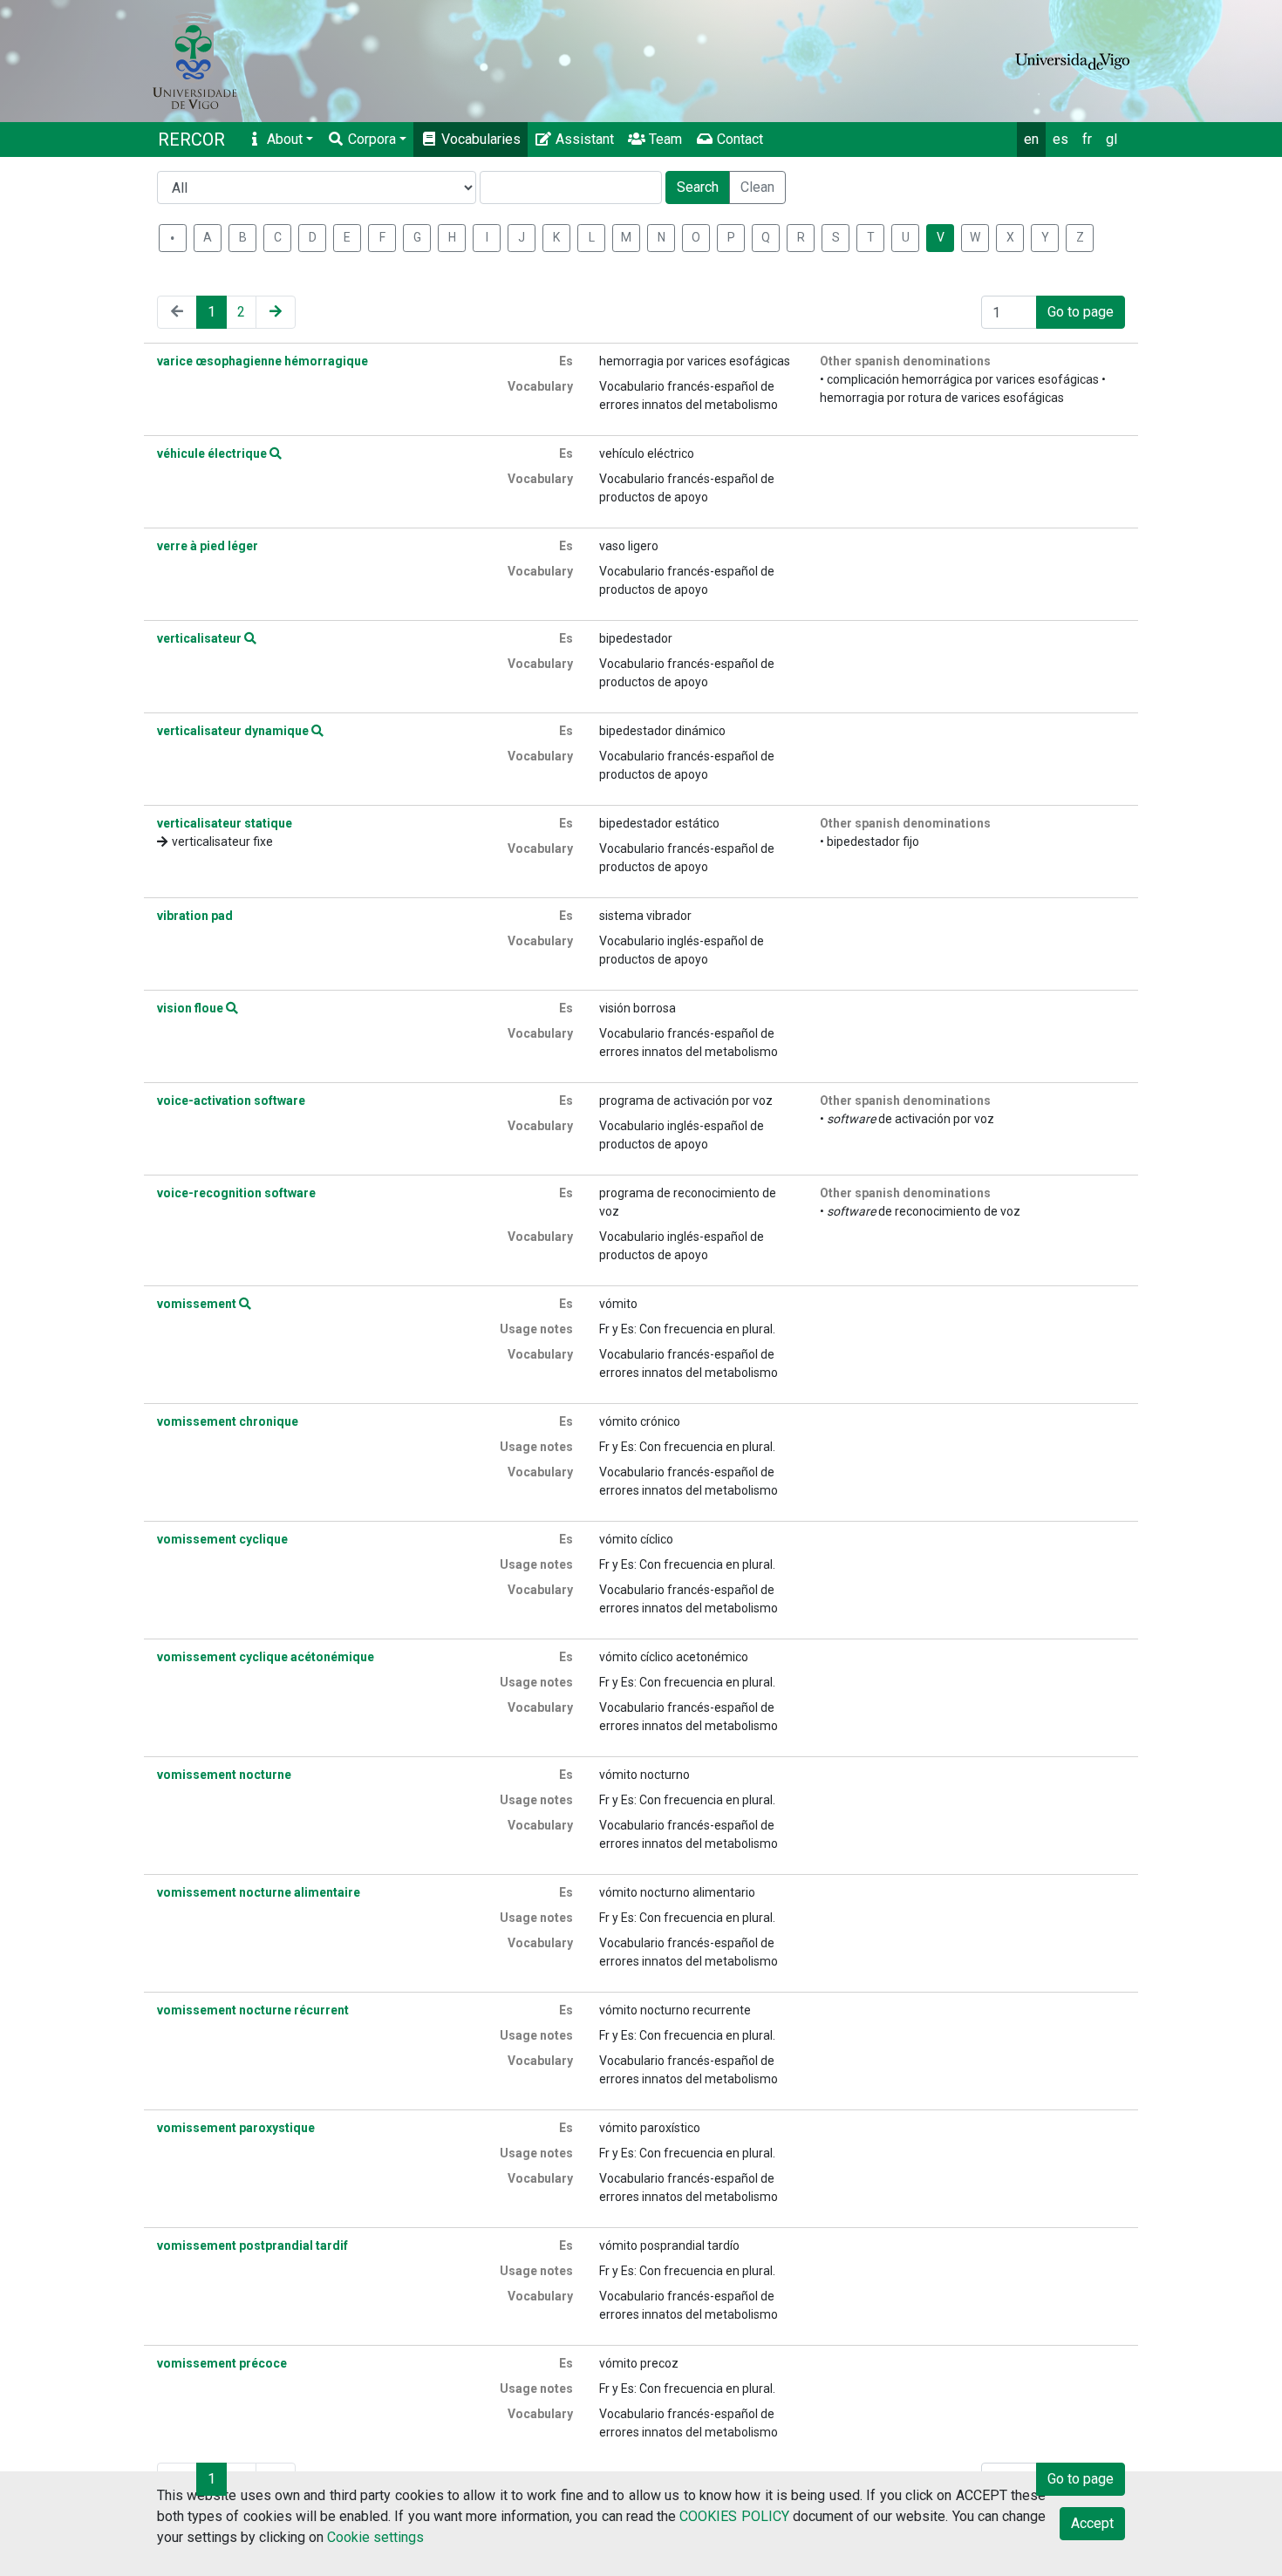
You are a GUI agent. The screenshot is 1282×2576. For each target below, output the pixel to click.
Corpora (370, 139)
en (1031, 139)
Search (698, 187)
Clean (757, 187)
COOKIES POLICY (734, 2516)
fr (1087, 139)
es (1060, 139)
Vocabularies (479, 139)
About (283, 139)
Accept (1092, 2523)
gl (1112, 139)
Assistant (583, 139)
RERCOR (191, 140)
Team (664, 139)
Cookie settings (375, 2537)
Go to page (1081, 312)
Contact (738, 139)
